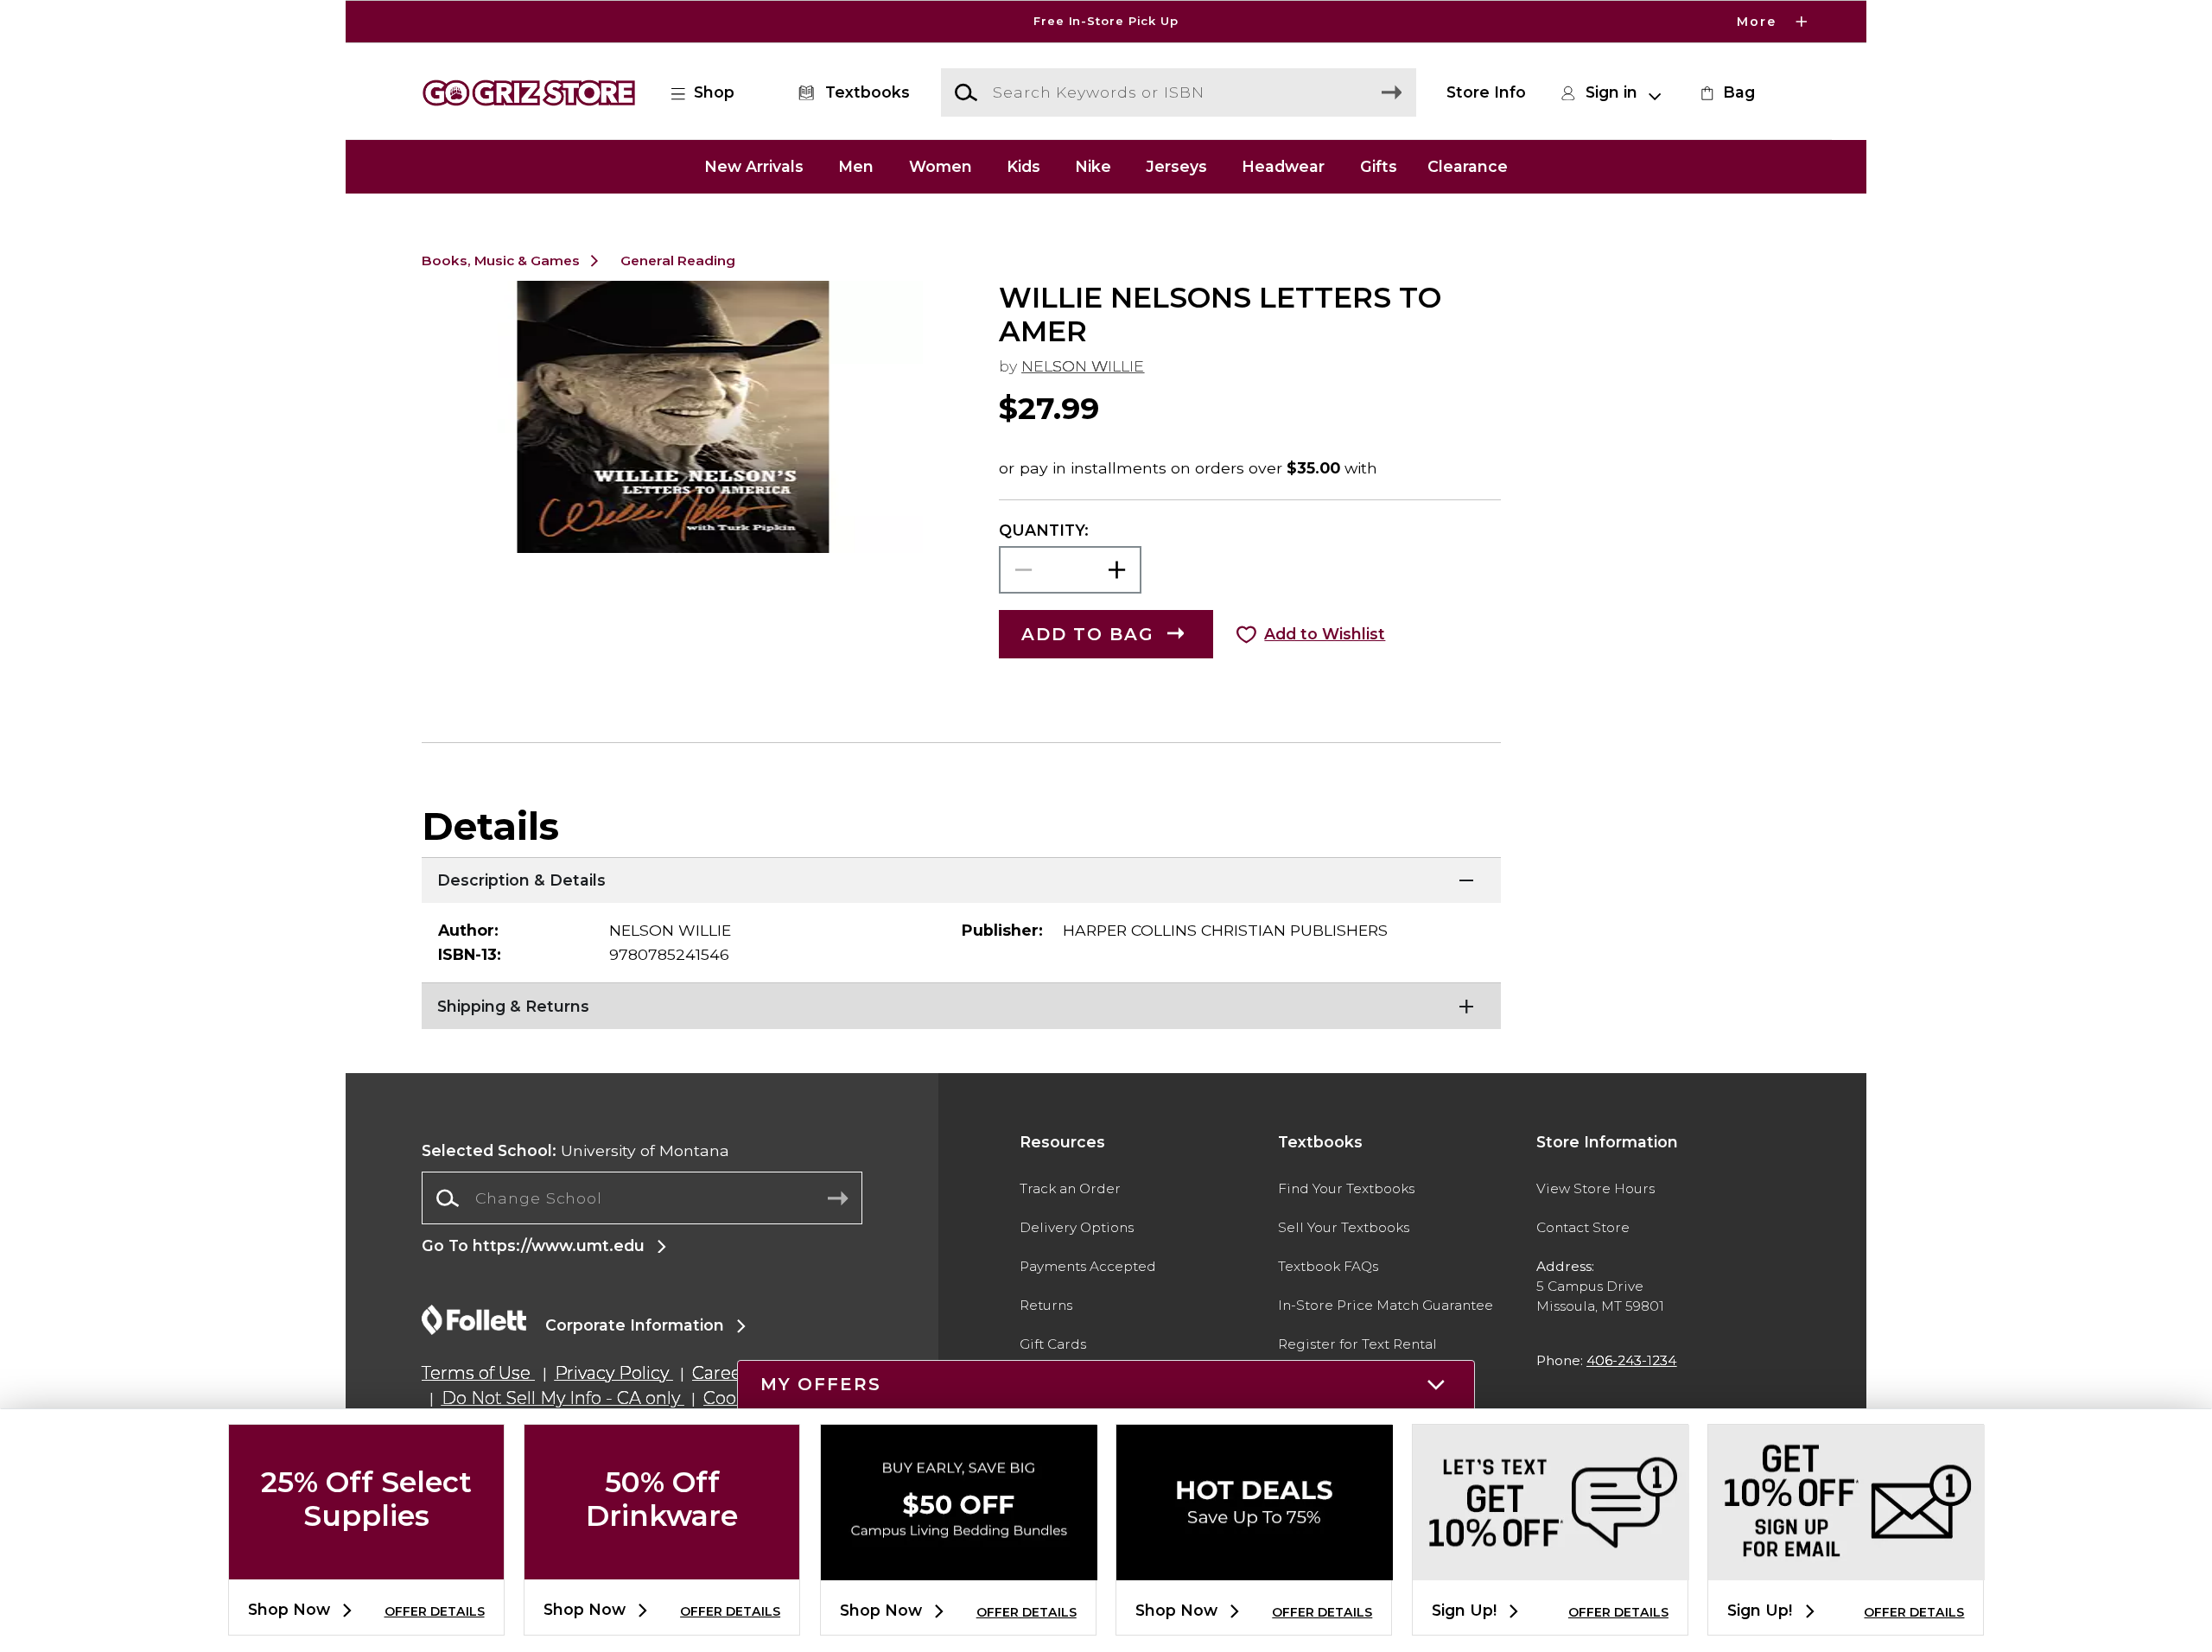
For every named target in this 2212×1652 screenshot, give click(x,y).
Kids (1023, 166)
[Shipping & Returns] (961, 1004)
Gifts (1379, 166)
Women (941, 166)
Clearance (1468, 166)
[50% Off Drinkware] (662, 1565)
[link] (1726, 92)
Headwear (1283, 166)
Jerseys (1176, 166)
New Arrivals (754, 166)
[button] (1106, 22)
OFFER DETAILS (435, 1611)
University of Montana (575, 1150)
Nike (1093, 166)
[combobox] (642, 1198)
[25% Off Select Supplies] (366, 1565)
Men (856, 166)
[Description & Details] (961, 879)
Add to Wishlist (1325, 634)
